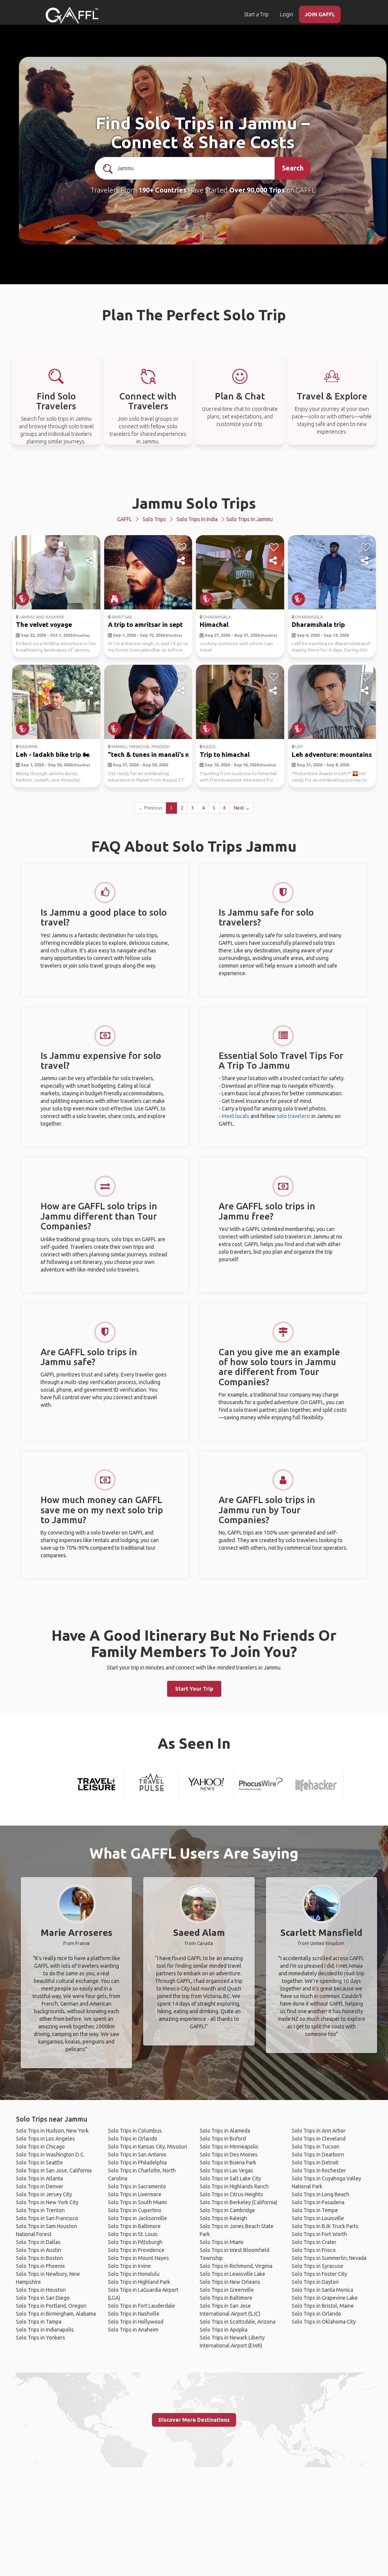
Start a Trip (256, 14)
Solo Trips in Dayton (315, 2282)
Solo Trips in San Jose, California (54, 2170)
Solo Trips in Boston (39, 2258)
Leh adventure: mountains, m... (338, 754)
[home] (72, 15)
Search (293, 168)
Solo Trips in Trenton (40, 2210)
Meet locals (235, 1116)
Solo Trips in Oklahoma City (324, 2322)
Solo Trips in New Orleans (230, 2282)
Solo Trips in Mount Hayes (138, 2258)
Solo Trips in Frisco (314, 2250)
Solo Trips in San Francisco (47, 2218)
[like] (90, 547)
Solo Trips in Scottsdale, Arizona (238, 2322)
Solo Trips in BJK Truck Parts (325, 2226)
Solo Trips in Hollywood (136, 2322)
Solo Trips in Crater (314, 2242)
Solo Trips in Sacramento (137, 2186)
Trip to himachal (225, 754)
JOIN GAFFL (320, 14)
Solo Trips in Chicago (40, 2147)
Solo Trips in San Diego (43, 2298)
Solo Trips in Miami (221, 2242)
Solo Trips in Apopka (224, 2330)
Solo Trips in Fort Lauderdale (142, 2306)
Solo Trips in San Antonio (137, 2155)
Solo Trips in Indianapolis (45, 2330)
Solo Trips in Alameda (225, 2131)
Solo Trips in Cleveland (319, 2139)
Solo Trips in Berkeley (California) (239, 2202)
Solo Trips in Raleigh (223, 2218)
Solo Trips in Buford (223, 2139)
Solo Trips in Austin (38, 2250)
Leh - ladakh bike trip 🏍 (53, 754)
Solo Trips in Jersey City (44, 2194)
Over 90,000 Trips (257, 190)
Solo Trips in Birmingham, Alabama (56, 2314)
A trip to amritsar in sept (145, 624)
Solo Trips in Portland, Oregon (51, 2306)
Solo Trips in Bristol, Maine (323, 2306)
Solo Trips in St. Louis (133, 2234)
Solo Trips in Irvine (129, 2266)
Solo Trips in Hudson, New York (52, 2131)
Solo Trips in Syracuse (318, 2266)
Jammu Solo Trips (194, 503)
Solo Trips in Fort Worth (319, 2234)
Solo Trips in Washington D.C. (50, 2155)
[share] (90, 561)
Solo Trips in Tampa (39, 2322)
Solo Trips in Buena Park (228, 2163)
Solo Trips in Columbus (135, 2131)
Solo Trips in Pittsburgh (135, 2242)
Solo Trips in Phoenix (40, 2266)
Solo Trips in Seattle (39, 2163)
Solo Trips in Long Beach (321, 2194)
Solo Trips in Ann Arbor (319, 2131)
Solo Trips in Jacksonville (138, 2218)
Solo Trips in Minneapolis (229, 2147)
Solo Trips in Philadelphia (137, 2163)
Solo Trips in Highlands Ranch (234, 2186)
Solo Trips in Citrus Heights (231, 2194)
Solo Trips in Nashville (134, 2314)
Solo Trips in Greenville (227, 2290)
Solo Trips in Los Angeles (45, 2139)
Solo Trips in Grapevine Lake (325, 2298)
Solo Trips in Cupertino (135, 2210)
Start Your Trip (194, 1689)
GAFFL (124, 519)
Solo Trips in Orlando (133, 2139)
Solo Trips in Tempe (315, 2210)
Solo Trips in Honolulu (134, 2274)
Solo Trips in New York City (47, 2202)
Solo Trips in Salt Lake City (230, 2178)
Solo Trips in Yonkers (41, 2338)
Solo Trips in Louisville (318, 2218)
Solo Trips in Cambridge (227, 2210)
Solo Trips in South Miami (137, 2202)
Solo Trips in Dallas (38, 2242)
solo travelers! (293, 1116)
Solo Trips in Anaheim (133, 2330)
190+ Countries (162, 190)
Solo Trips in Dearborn (318, 2155)
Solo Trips (154, 519)
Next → (242, 808)
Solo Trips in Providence (136, 2250)
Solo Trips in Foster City (319, 2274)
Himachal (214, 624)
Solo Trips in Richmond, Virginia (236, 2266)
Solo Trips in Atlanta (39, 2178)
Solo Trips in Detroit (315, 2163)
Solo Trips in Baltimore (134, 2226)
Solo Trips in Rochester (319, 2170)
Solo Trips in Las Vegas (226, 2170)
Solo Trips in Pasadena (318, 2202)
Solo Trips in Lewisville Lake (232, 2274)
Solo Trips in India (197, 519)
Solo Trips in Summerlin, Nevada (329, 2258)
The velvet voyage (44, 624)
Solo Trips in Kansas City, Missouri (148, 2147)
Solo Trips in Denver (40, 2186)
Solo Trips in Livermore (135, 2194)
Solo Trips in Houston (41, 2290)
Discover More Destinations (194, 2420)
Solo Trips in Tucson (316, 2147)
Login (287, 14)
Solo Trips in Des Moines (229, 2155)
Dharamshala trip (318, 624)
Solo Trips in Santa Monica (322, 2290)
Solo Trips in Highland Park (139, 2282)
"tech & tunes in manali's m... (152, 754)
